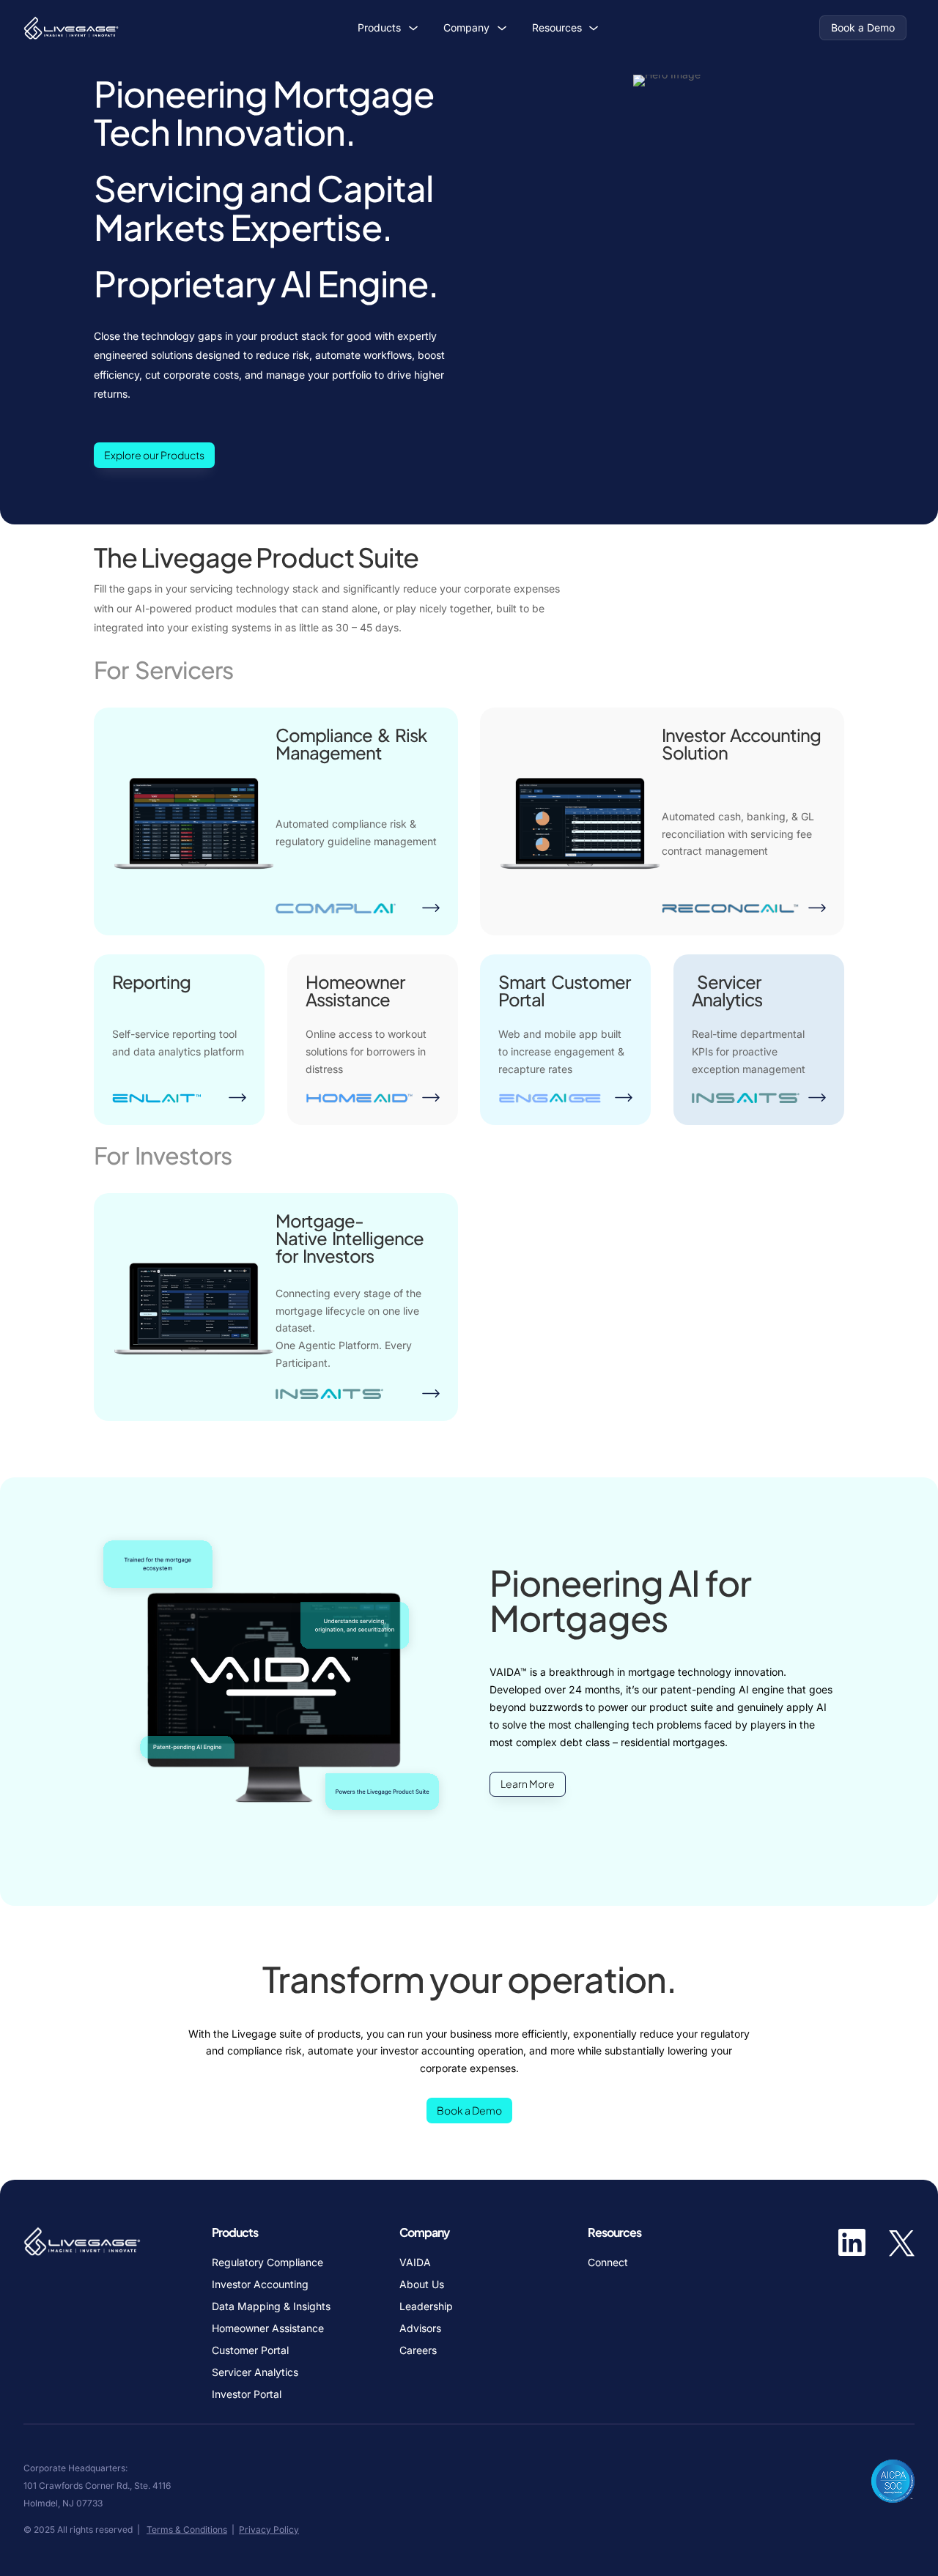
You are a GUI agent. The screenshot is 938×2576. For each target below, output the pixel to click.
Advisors (420, 2329)
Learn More (528, 1783)
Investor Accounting (260, 2285)
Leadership (426, 2307)
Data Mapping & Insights (271, 2307)
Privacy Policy (269, 2529)
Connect (608, 2263)
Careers (418, 2351)
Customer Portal (250, 2351)
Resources (557, 27)
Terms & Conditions (187, 2529)
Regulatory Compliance (267, 2263)
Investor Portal (247, 2395)
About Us (422, 2285)
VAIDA (415, 2263)
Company (466, 27)
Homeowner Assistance (268, 2329)
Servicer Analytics (255, 2373)
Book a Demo (863, 27)
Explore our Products (154, 455)
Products (379, 27)
